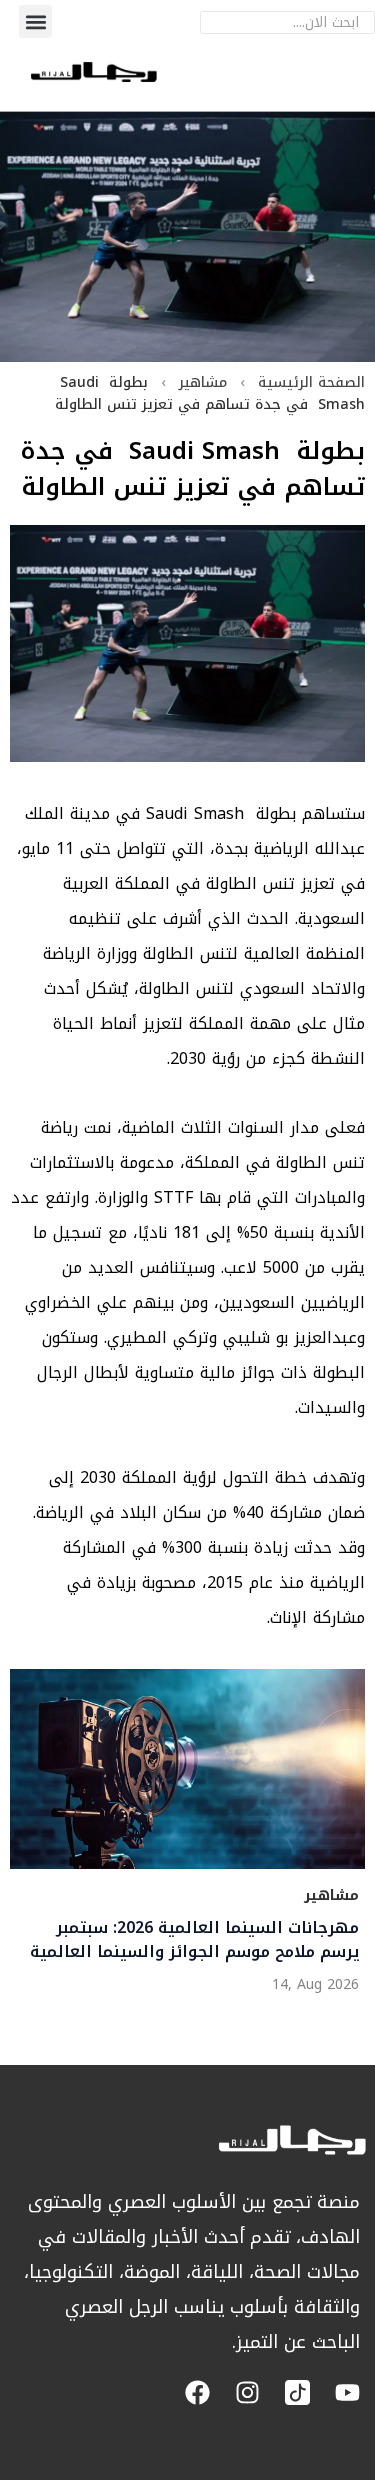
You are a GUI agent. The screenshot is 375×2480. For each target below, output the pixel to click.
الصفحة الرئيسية (311, 382)
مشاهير (203, 382)
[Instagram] (247, 2392)
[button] (35, 21)
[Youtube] (347, 2392)
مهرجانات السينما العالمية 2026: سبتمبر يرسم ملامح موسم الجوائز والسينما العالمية (194, 1940)
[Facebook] (197, 2392)
